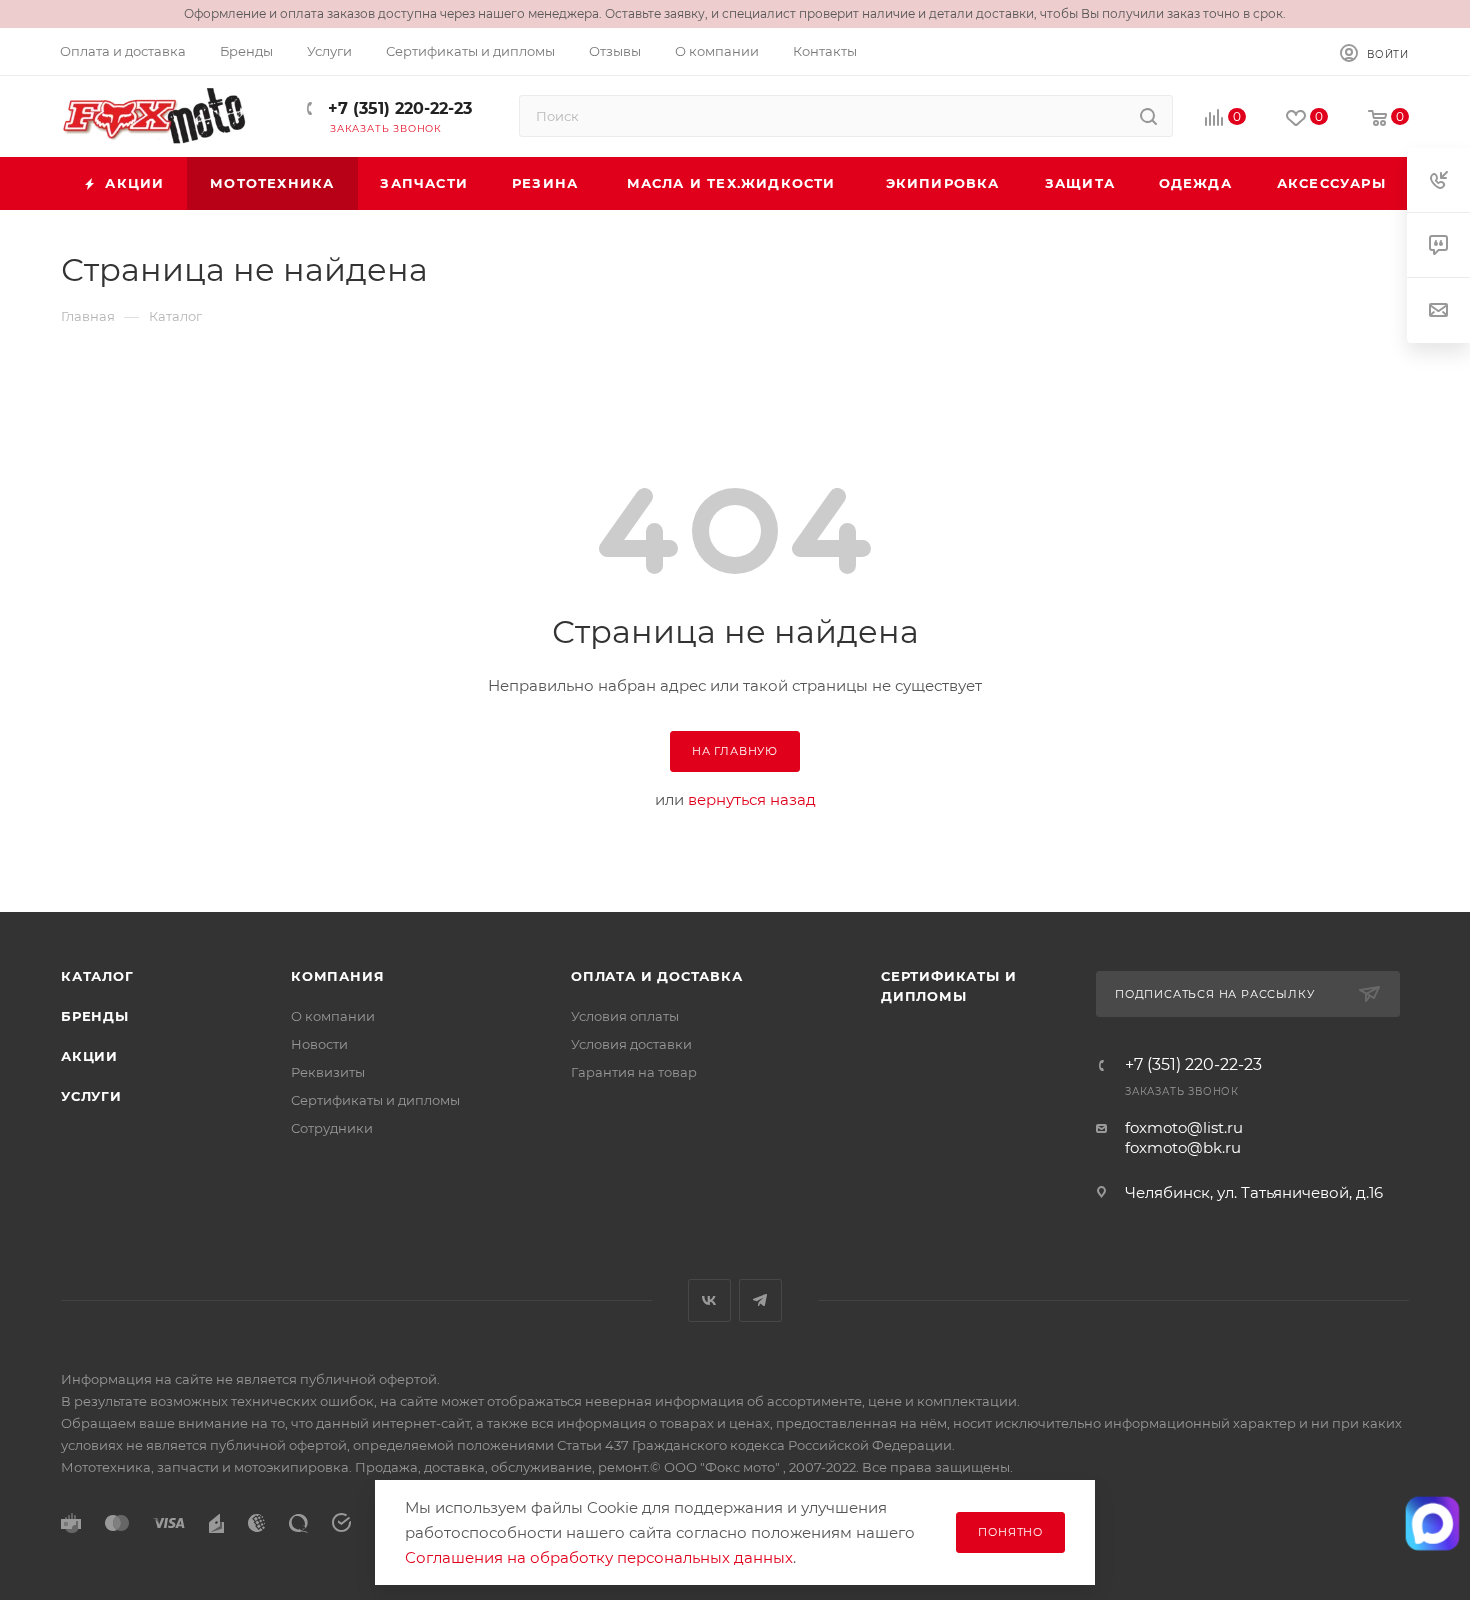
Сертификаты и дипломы (375, 1100)
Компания (337, 976)
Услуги (91, 1096)
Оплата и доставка (657, 976)
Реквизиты (328, 1072)
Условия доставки (631, 1044)
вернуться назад (752, 799)
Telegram (760, 1300)
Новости (319, 1044)
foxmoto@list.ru (1184, 1127)
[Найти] (1148, 116)
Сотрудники (332, 1128)
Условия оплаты (625, 1016)
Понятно (1010, 1532)
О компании (333, 1016)
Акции (89, 1056)
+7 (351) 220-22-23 (397, 108)
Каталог (97, 976)
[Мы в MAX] (1433, 1523)
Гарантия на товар (634, 1072)
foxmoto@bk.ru (1183, 1147)
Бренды (95, 1016)
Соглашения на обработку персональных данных (599, 1557)
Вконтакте (709, 1300)
